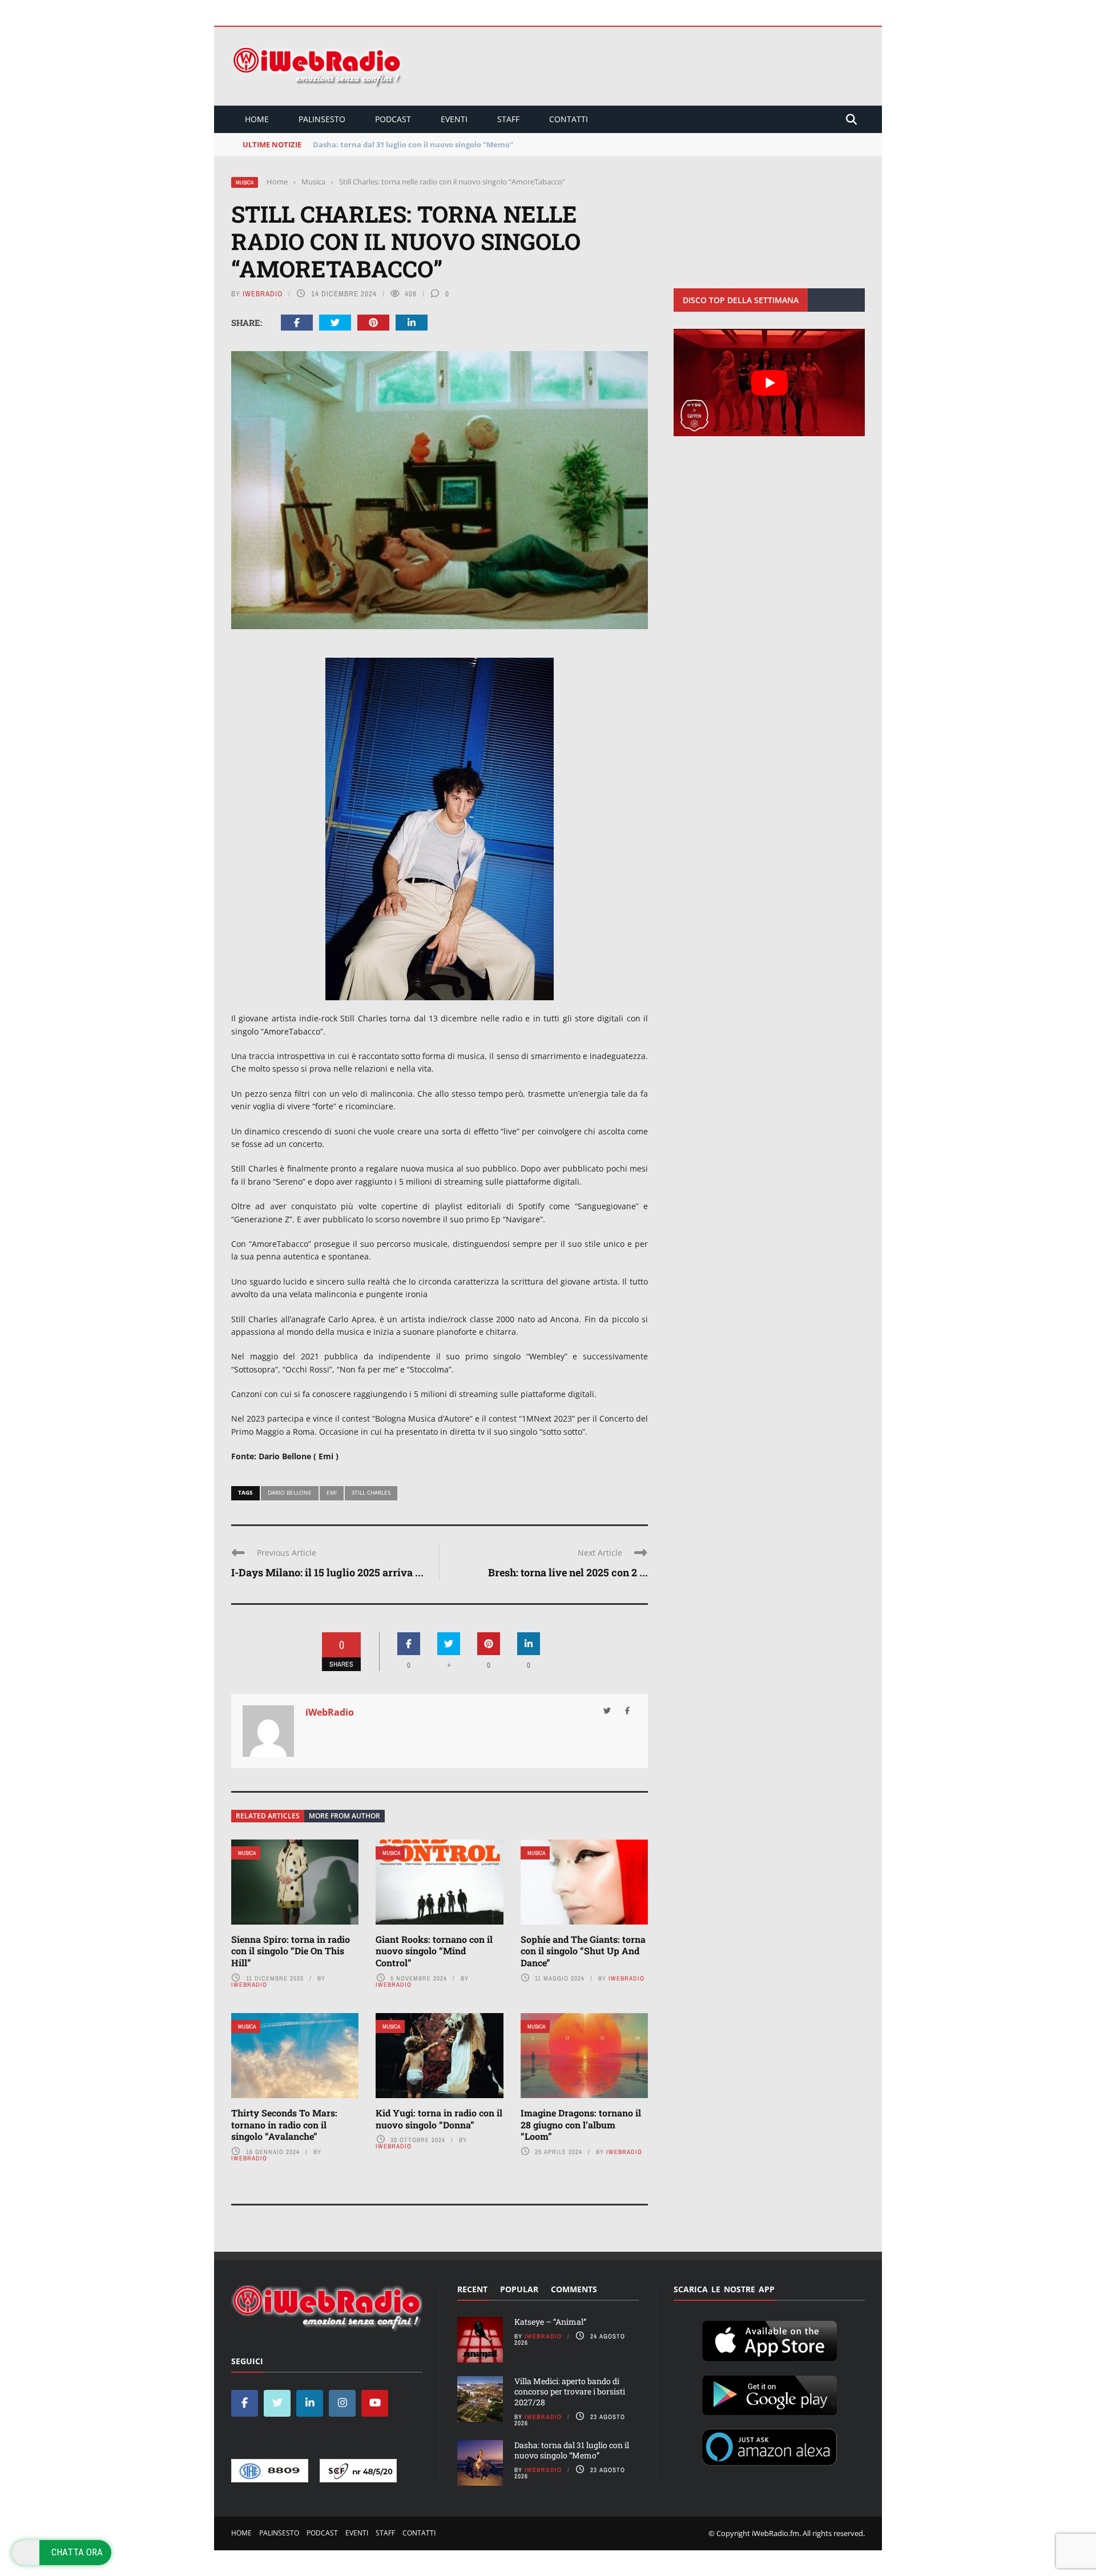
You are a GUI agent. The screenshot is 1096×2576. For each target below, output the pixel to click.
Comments (574, 2289)
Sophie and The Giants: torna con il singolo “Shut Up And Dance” (583, 1951)
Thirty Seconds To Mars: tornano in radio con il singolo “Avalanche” (284, 2125)
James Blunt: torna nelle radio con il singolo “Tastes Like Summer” (435, 144)
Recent (472, 2289)
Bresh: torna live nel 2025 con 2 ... (568, 1572)
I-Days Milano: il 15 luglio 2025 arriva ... (327, 1572)
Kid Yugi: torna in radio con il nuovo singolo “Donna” (439, 2119)
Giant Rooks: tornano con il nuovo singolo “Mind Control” (434, 1951)
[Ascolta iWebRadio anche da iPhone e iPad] (769, 2338)
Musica (245, 182)
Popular (519, 2289)
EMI (332, 1492)
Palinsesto (322, 119)
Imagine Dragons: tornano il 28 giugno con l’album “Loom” (581, 2125)
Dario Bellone (290, 1492)
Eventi (454, 119)
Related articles (268, 1816)
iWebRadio (263, 294)
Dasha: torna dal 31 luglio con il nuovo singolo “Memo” (572, 2450)
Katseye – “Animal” (550, 2322)
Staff (508, 119)
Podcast (393, 119)
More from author (344, 1816)
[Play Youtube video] (769, 383)
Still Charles (371, 1492)
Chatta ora (77, 2552)
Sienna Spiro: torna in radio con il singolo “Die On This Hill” (291, 1951)
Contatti (569, 119)
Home (257, 119)
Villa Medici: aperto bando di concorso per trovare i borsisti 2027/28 (570, 2391)
